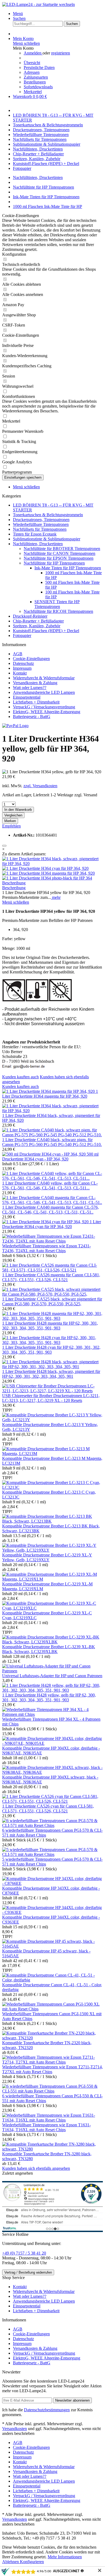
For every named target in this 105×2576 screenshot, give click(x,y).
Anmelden (33, 53)
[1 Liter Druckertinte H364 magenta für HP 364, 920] (48, 873)
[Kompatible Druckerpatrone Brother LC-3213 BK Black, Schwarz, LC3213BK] (52, 1521)
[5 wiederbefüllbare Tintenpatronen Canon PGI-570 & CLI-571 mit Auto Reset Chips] (52, 1854)
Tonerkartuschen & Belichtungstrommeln (48, 515)
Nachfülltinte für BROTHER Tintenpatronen (62, 549)
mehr (56, 897)
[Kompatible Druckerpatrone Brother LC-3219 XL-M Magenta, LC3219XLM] (52, 1579)
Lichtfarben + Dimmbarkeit (36, 702)
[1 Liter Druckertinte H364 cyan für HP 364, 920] (45, 868)
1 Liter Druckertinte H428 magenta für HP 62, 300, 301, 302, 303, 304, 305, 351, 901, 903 (50, 1326)
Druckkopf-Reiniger (30, 616)
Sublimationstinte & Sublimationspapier (47, 539)
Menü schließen (26, 43)
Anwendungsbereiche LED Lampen (44, 692)
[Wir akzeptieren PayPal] (15, 726)
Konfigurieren (32, 2562)
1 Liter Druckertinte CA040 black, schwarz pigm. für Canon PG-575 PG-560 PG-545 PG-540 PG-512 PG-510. (52, 1142)
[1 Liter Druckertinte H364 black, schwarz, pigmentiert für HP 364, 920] (52, 864)
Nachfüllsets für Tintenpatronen (40, 529)
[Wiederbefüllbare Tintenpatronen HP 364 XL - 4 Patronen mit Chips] (52, 1714)
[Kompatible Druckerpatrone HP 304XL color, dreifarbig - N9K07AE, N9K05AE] (52, 1743)
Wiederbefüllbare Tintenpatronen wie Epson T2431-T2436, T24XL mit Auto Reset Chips (46, 1248)
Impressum (22, 668)
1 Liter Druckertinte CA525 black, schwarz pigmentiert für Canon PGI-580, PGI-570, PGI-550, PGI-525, (52, 1301)
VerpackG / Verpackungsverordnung (44, 707)
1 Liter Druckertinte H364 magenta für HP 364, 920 (50, 1094)
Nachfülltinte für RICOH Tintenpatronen (58, 611)
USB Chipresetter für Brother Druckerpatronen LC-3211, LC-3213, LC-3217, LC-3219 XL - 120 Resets (51, 1398)
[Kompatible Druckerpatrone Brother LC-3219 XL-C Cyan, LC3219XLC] (52, 1608)
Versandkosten (15, 2429)
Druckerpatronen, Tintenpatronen (41, 520)
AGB (18, 654)
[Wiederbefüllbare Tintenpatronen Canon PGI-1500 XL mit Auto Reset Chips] (52, 2009)
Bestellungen (35, 82)
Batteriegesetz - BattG (32, 717)
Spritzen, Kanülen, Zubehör (37, 626)
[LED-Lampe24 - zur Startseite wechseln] (38, 4)
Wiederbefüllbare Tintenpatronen (41, 524)
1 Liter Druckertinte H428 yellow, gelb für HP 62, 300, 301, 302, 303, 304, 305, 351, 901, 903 (49, 1697)
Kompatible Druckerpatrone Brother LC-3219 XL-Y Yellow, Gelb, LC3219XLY (47, 1557)
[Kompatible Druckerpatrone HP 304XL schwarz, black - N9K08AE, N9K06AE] (52, 1772)
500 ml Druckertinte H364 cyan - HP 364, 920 (50, 1157)
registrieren (61, 53)
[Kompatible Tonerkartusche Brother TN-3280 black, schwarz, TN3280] (52, 2149)
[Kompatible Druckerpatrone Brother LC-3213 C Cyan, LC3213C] (52, 1487)
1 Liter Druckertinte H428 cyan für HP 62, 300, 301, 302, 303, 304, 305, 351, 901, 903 (51, 1350)
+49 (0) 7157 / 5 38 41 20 (24, 2253)
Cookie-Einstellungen (31, 659)
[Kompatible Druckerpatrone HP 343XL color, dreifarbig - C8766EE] (52, 1883)
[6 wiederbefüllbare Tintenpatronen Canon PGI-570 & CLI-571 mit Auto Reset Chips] (52, 1825)
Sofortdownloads (38, 87)
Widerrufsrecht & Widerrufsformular (44, 678)
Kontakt (20, 673)
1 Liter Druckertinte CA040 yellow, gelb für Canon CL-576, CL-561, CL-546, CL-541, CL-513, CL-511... (50, 1186)
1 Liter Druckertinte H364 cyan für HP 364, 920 (52, 1224)
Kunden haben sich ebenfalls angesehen (36, 2168)
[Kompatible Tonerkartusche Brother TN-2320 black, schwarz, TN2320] (52, 2038)
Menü (18, 14)
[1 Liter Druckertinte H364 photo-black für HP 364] (47, 878)
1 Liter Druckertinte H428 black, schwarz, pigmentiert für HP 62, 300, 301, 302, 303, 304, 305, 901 (51, 1374)
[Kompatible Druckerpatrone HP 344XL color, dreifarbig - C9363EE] (52, 1912)
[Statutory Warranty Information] (4, 846)
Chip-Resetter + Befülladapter (38, 621)
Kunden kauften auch (20, 1077)
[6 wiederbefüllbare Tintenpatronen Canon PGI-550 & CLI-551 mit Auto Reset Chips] (52, 2091)
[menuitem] (58, 14)
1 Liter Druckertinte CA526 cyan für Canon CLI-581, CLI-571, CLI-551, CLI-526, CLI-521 (48, 1809)
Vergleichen (13, 815)
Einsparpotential (27, 697)
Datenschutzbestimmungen (47, 2410)
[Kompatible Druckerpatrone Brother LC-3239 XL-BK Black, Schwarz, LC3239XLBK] (52, 1642)
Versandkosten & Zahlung (35, 683)
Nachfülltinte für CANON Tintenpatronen (59, 553)
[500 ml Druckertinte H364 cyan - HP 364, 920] (44, 1154)
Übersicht (32, 63)
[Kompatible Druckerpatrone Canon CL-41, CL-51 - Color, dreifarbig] (52, 1980)
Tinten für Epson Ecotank (35, 534)
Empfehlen (11, 826)
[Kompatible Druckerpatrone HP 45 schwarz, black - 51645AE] (52, 1946)
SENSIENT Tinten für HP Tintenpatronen (57, 604)
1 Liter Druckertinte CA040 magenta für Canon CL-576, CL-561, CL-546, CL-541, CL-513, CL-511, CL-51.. (50, 1210)
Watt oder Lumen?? (30, 688)
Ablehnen (11, 2562)
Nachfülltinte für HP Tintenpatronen (54, 563)
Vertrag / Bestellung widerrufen (28, 2272)
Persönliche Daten (39, 67)
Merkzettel (33, 92)
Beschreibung (14, 883)
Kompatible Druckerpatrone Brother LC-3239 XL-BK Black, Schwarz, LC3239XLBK (49, 1649)
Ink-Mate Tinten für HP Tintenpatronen (68, 568)
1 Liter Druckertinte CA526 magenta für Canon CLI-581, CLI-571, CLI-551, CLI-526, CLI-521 (51, 1277)
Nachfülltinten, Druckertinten (38, 544)
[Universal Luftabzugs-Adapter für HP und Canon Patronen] (52, 1671)
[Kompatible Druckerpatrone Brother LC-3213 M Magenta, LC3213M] (52, 1454)
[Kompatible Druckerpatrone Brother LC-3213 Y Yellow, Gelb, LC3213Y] (52, 1420)
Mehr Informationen (65, 2557)
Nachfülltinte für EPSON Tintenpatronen (59, 558)
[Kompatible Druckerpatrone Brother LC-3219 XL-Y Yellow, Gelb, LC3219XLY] (52, 1550)
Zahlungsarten (36, 77)
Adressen (32, 72)
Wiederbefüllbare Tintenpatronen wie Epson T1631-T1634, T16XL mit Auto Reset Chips (46, 2127)
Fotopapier (22, 635)
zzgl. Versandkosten (40, 786)
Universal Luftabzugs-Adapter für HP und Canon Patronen (52, 1676)
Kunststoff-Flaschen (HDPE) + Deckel (46, 631)
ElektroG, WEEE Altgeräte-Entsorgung (47, 712)
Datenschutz (23, 663)
